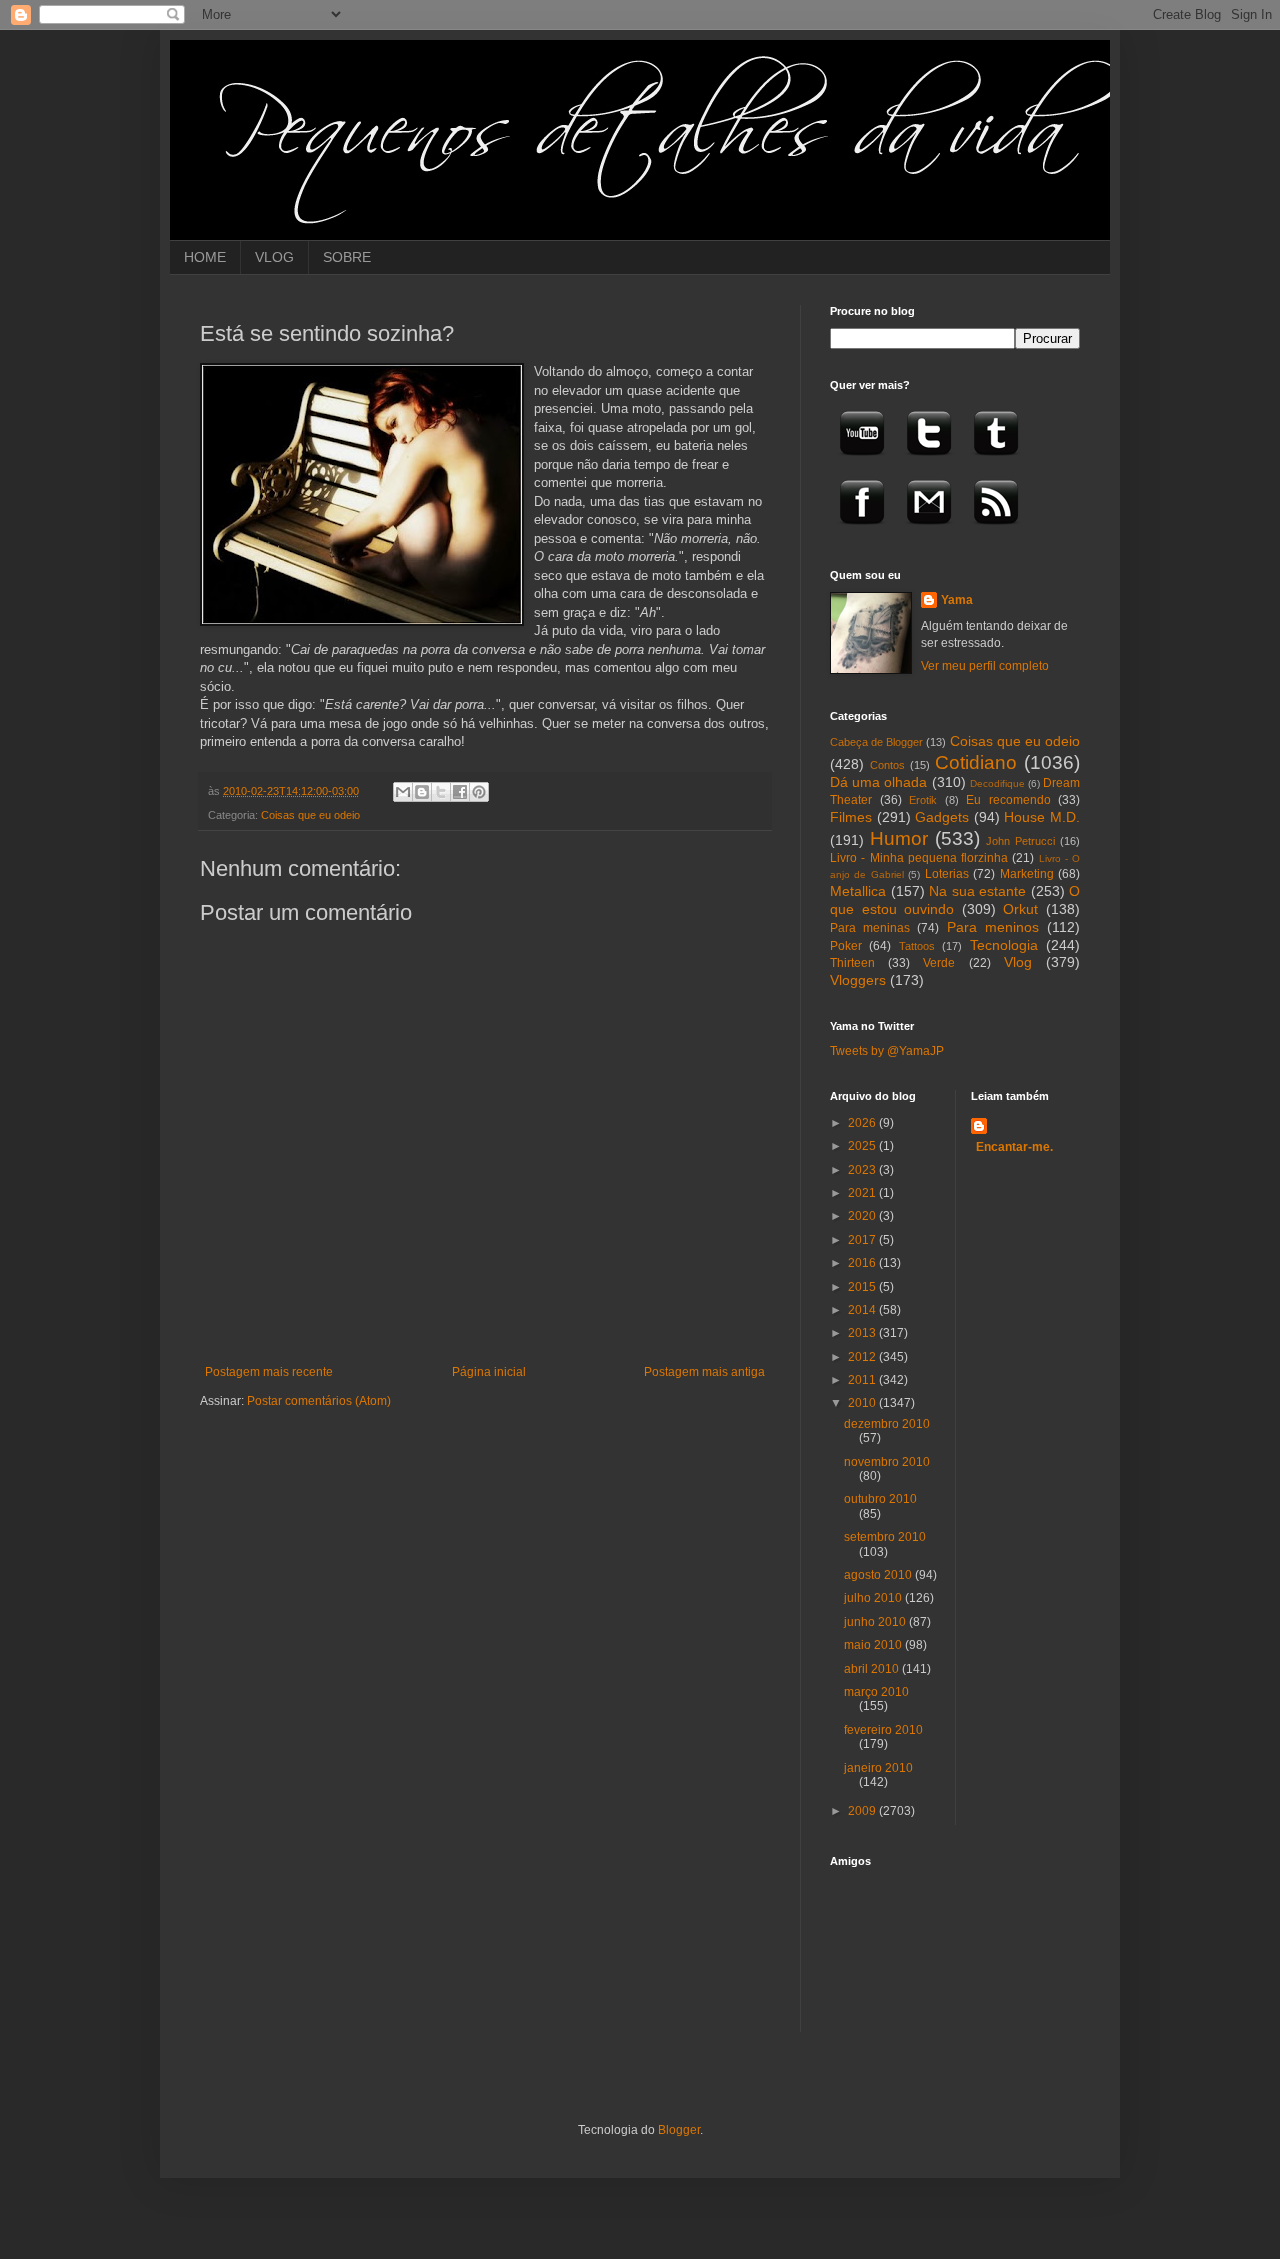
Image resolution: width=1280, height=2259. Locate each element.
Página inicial (489, 1372)
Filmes (851, 817)
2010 (863, 1403)
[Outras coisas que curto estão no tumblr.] (996, 462)
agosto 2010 (879, 1575)
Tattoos (917, 946)
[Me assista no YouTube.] (862, 462)
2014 (863, 1310)
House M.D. (1042, 817)
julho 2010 (874, 1598)
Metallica (858, 891)
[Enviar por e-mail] (403, 792)
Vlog (1018, 962)
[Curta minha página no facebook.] (862, 531)
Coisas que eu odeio (310, 815)
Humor (899, 838)
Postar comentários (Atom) (319, 1401)
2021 (863, 1193)
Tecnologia (1004, 945)
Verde (939, 963)
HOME (205, 257)
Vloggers (858, 980)
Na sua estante (977, 891)
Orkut (1020, 909)
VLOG (274, 257)
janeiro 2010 (878, 1768)
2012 (863, 1357)
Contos (887, 765)
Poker (846, 946)
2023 (863, 1170)
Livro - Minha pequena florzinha (919, 858)
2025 (863, 1146)
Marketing (1027, 874)
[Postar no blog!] (422, 792)
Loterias (947, 874)
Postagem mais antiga (704, 1372)
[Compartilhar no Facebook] (460, 792)
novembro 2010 (887, 1462)
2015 (863, 1287)
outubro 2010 (880, 1499)
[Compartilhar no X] (441, 792)
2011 (863, 1380)
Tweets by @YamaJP (887, 1051)
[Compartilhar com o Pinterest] (479, 792)
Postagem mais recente (269, 1372)
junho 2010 (876, 1622)
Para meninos (993, 927)
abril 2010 (873, 1669)
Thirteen (852, 963)
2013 (863, 1333)
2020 (863, 1216)
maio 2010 (874, 1645)
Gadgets (942, 817)
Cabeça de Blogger (876, 742)
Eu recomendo (1008, 800)
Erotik (923, 800)
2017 (863, 1240)
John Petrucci (1020, 841)
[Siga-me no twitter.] (929, 462)
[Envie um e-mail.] (929, 531)
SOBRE (347, 257)
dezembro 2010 (887, 1424)
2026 (863, 1123)
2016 (863, 1263)
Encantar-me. (1014, 1147)
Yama (957, 600)
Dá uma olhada (878, 782)
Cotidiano (976, 762)
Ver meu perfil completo (985, 666)
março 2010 (876, 1692)
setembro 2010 (885, 1537)
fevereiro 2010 (883, 1730)
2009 (863, 1811)
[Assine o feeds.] (996, 531)
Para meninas (870, 928)
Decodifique (997, 783)
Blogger (679, 2130)
